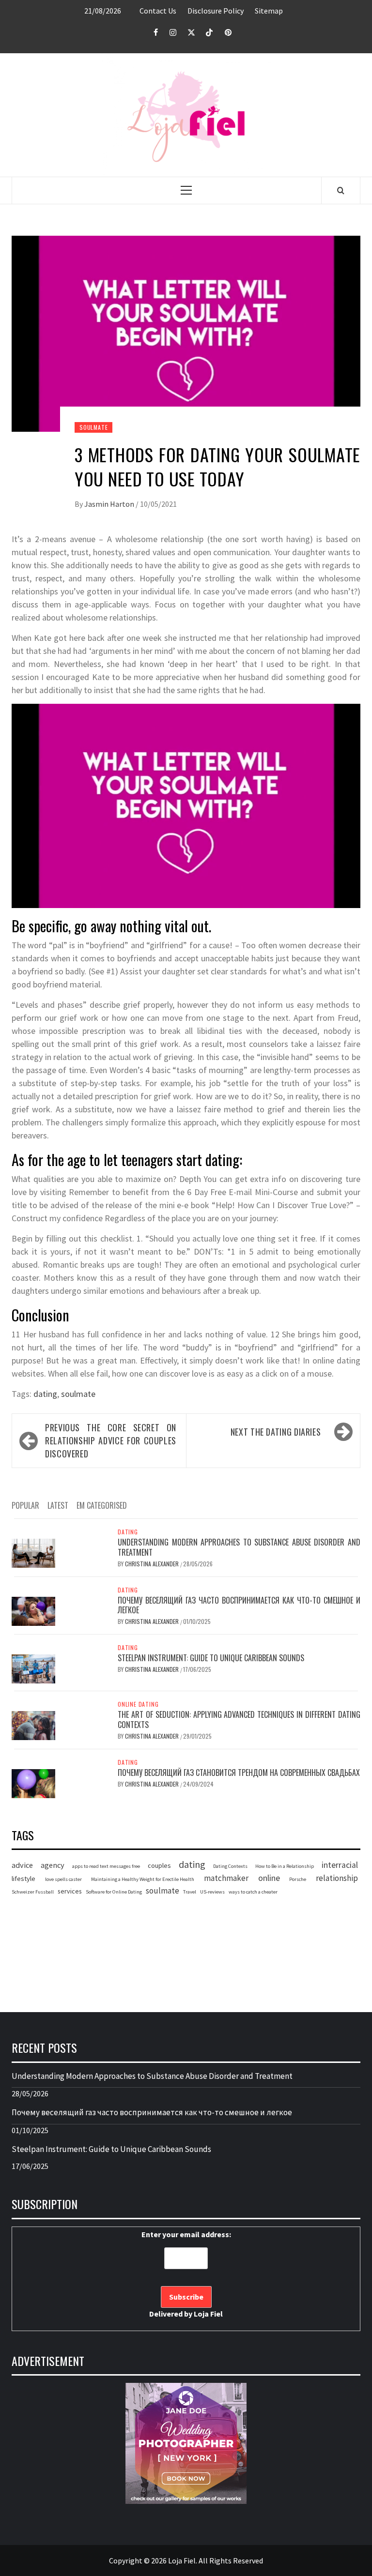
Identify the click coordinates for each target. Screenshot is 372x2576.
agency (53, 1865)
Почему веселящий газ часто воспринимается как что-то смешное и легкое (239, 1605)
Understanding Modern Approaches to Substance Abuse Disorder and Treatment (239, 1547)
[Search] (341, 190)
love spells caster (63, 1879)
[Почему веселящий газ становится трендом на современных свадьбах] (33, 1783)
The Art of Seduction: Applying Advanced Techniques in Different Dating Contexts (239, 1720)
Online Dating (138, 1704)
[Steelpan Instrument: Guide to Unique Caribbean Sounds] (33, 1668)
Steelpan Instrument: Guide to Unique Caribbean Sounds (211, 1658)
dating (45, 1394)
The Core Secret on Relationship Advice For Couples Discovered (111, 1440)
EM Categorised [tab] (102, 1505)
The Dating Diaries (276, 1432)
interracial (340, 1865)
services (70, 1891)
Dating (128, 1532)
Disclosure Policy (216, 11)
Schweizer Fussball (33, 1892)
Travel (190, 1892)
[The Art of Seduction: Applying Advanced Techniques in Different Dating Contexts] (33, 1725)
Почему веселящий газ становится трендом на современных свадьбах (239, 1773)
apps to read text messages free (106, 1866)
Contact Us (158, 11)
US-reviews (212, 1892)
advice (22, 1865)
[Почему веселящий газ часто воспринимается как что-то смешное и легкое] (33, 1610)
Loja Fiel (208, 2314)
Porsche (298, 1879)
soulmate (78, 1394)
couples (159, 1865)
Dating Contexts (230, 1866)
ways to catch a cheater (253, 1892)
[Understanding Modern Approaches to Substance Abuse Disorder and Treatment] (33, 1552)
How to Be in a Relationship (285, 1866)
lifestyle (23, 1879)
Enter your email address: (186, 2274)
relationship (337, 1878)
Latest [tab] (58, 1505)
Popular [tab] (25, 1505)
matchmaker (226, 1878)
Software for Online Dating (114, 1892)
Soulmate (93, 427)
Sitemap (269, 11)
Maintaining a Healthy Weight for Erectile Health (143, 1879)
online (269, 1878)
